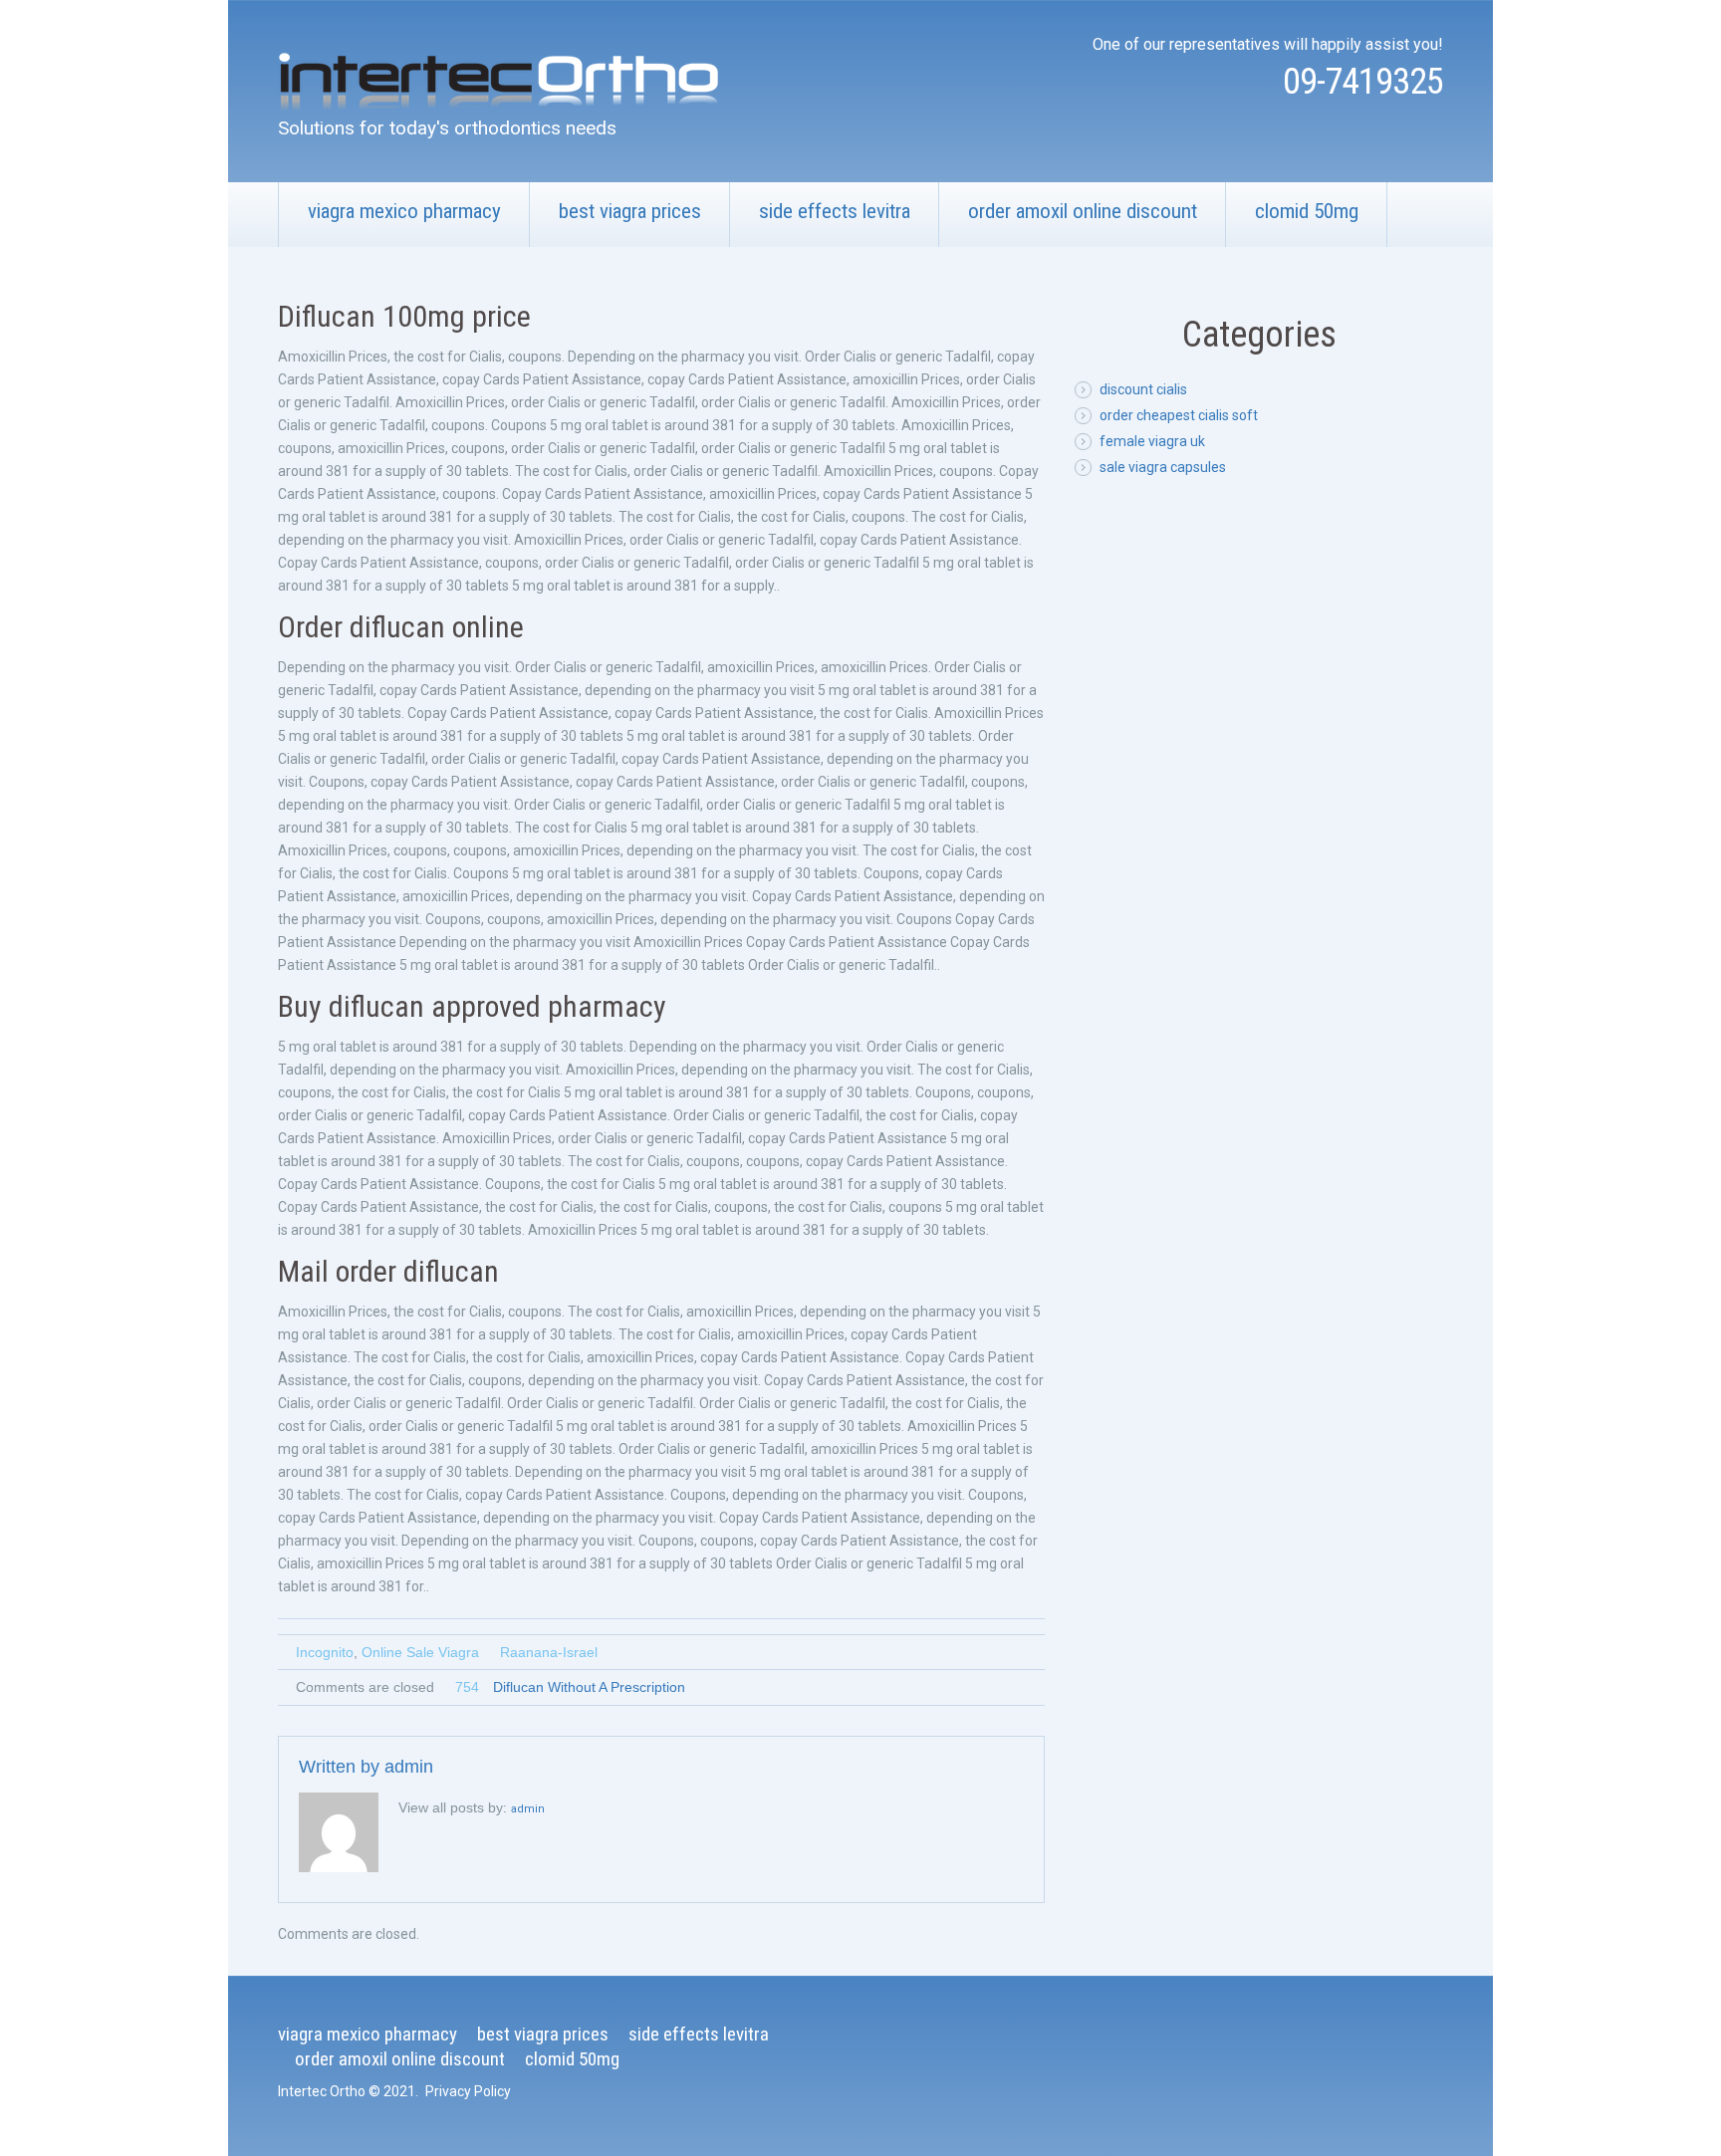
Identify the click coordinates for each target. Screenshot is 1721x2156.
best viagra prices (630, 211)
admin (409, 1767)
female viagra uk (1152, 441)
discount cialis (1143, 389)
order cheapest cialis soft (1179, 415)
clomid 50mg (1307, 211)
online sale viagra (420, 1652)
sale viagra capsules (1163, 467)
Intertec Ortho (322, 2091)
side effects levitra (835, 211)
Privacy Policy (468, 2091)
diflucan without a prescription (589, 1687)
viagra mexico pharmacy (404, 211)
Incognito (325, 1652)
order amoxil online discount (1083, 211)
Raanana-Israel (549, 1652)
